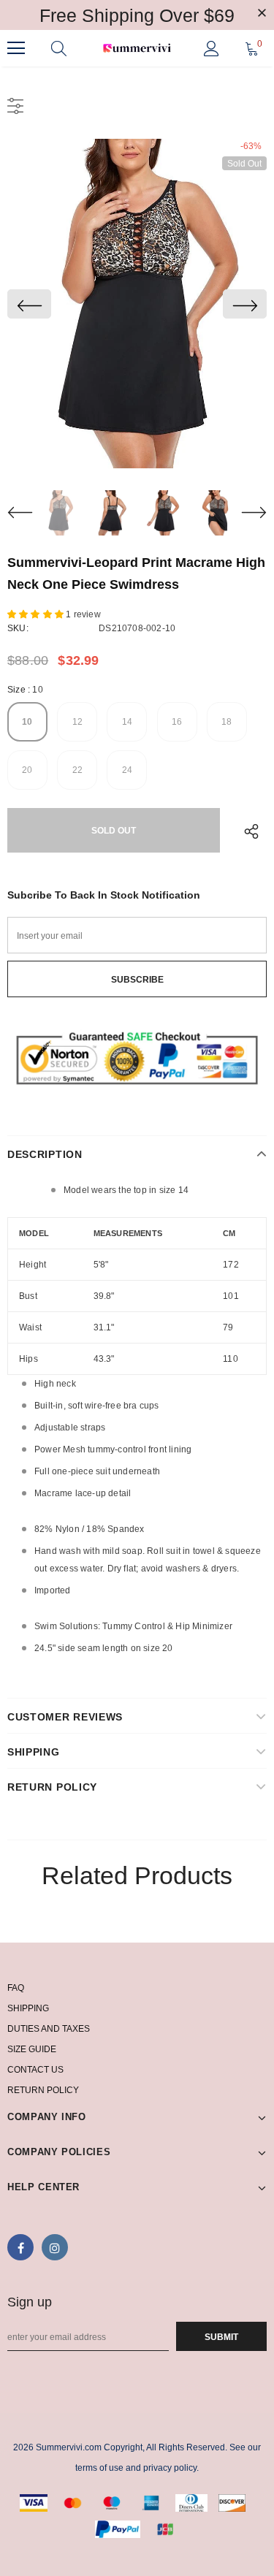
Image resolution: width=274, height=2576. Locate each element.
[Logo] (137, 49)
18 (227, 722)
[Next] (245, 304)
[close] (262, 14)
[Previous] (29, 304)
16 (177, 722)
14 (127, 722)
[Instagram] (55, 2247)
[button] (37, 614)
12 (77, 722)
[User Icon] (212, 49)
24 (127, 770)
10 (27, 722)
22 (77, 770)
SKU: (18, 628)
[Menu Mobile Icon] (16, 48)
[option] (137, 304)
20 (27, 770)
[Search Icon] (59, 48)
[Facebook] (20, 2247)
